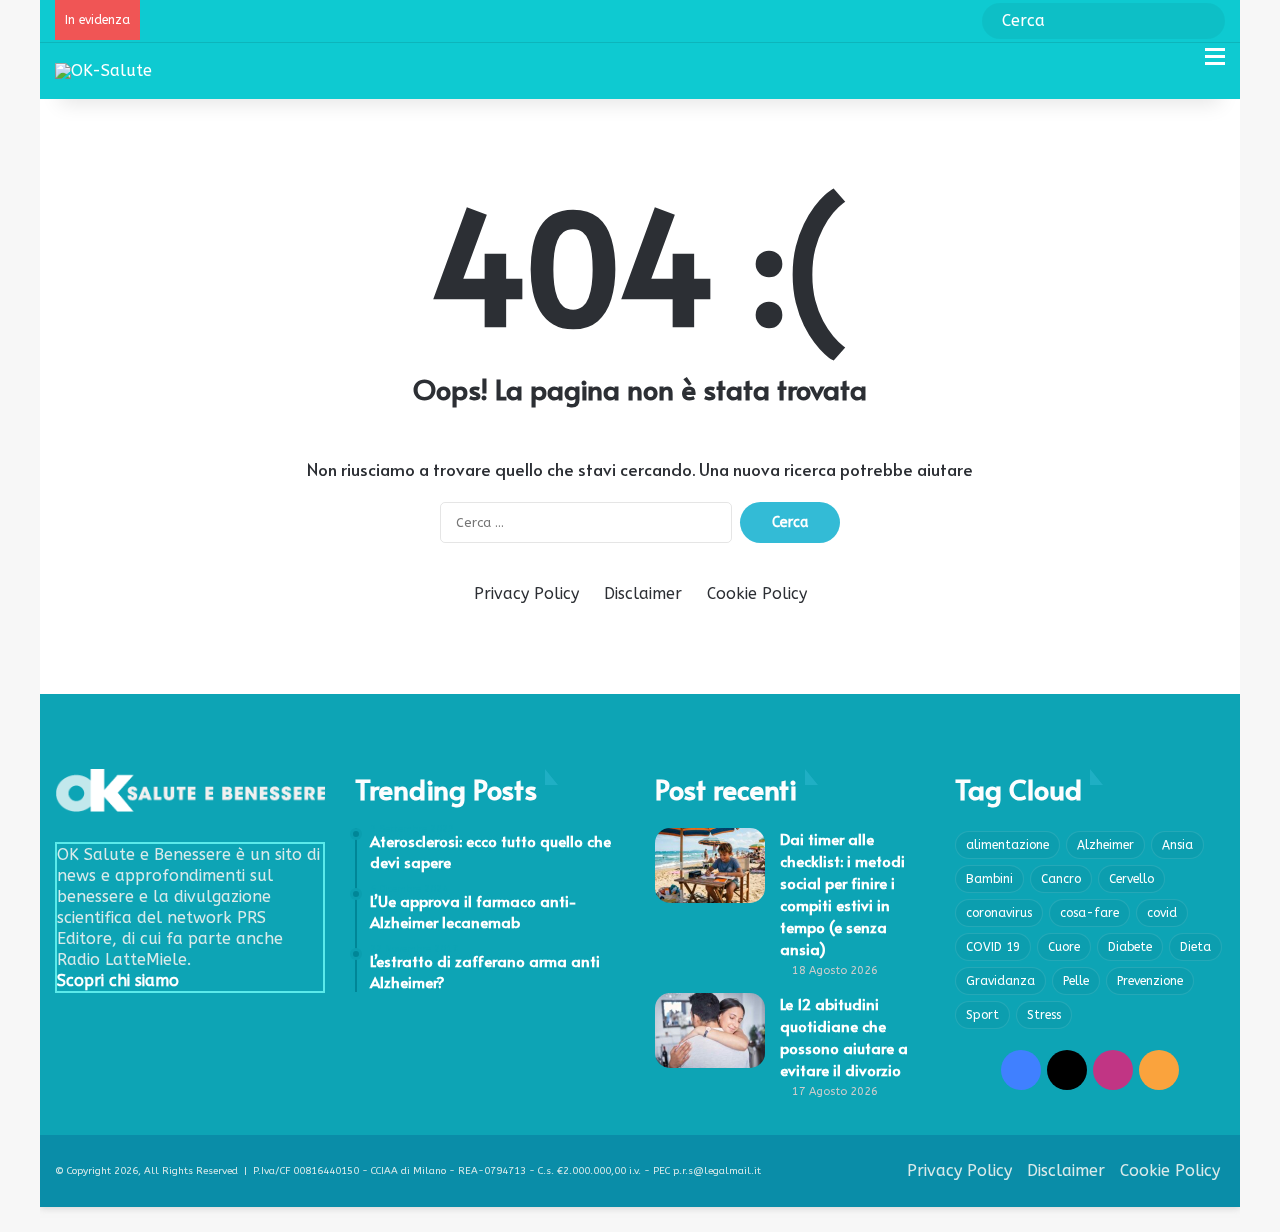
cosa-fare (1089, 913)
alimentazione (1007, 845)
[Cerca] (1180, 64)
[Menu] (1215, 64)
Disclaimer (643, 593)
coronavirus (999, 913)
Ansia (1177, 845)
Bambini (989, 879)
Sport (982, 1015)
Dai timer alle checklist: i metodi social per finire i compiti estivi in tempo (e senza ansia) (842, 893)
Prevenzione (1150, 981)
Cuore (1064, 947)
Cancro (1061, 879)
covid (1162, 913)
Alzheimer (1105, 845)
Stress (1044, 1015)
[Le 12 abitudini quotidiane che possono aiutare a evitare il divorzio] (710, 1030)
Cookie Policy (757, 593)
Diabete (1130, 947)
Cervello (1131, 879)
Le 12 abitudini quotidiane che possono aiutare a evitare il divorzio (844, 1036)
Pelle (1076, 981)
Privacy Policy (526, 593)
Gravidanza (1000, 981)
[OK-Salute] (103, 70)
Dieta (1195, 947)
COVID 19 (993, 947)
